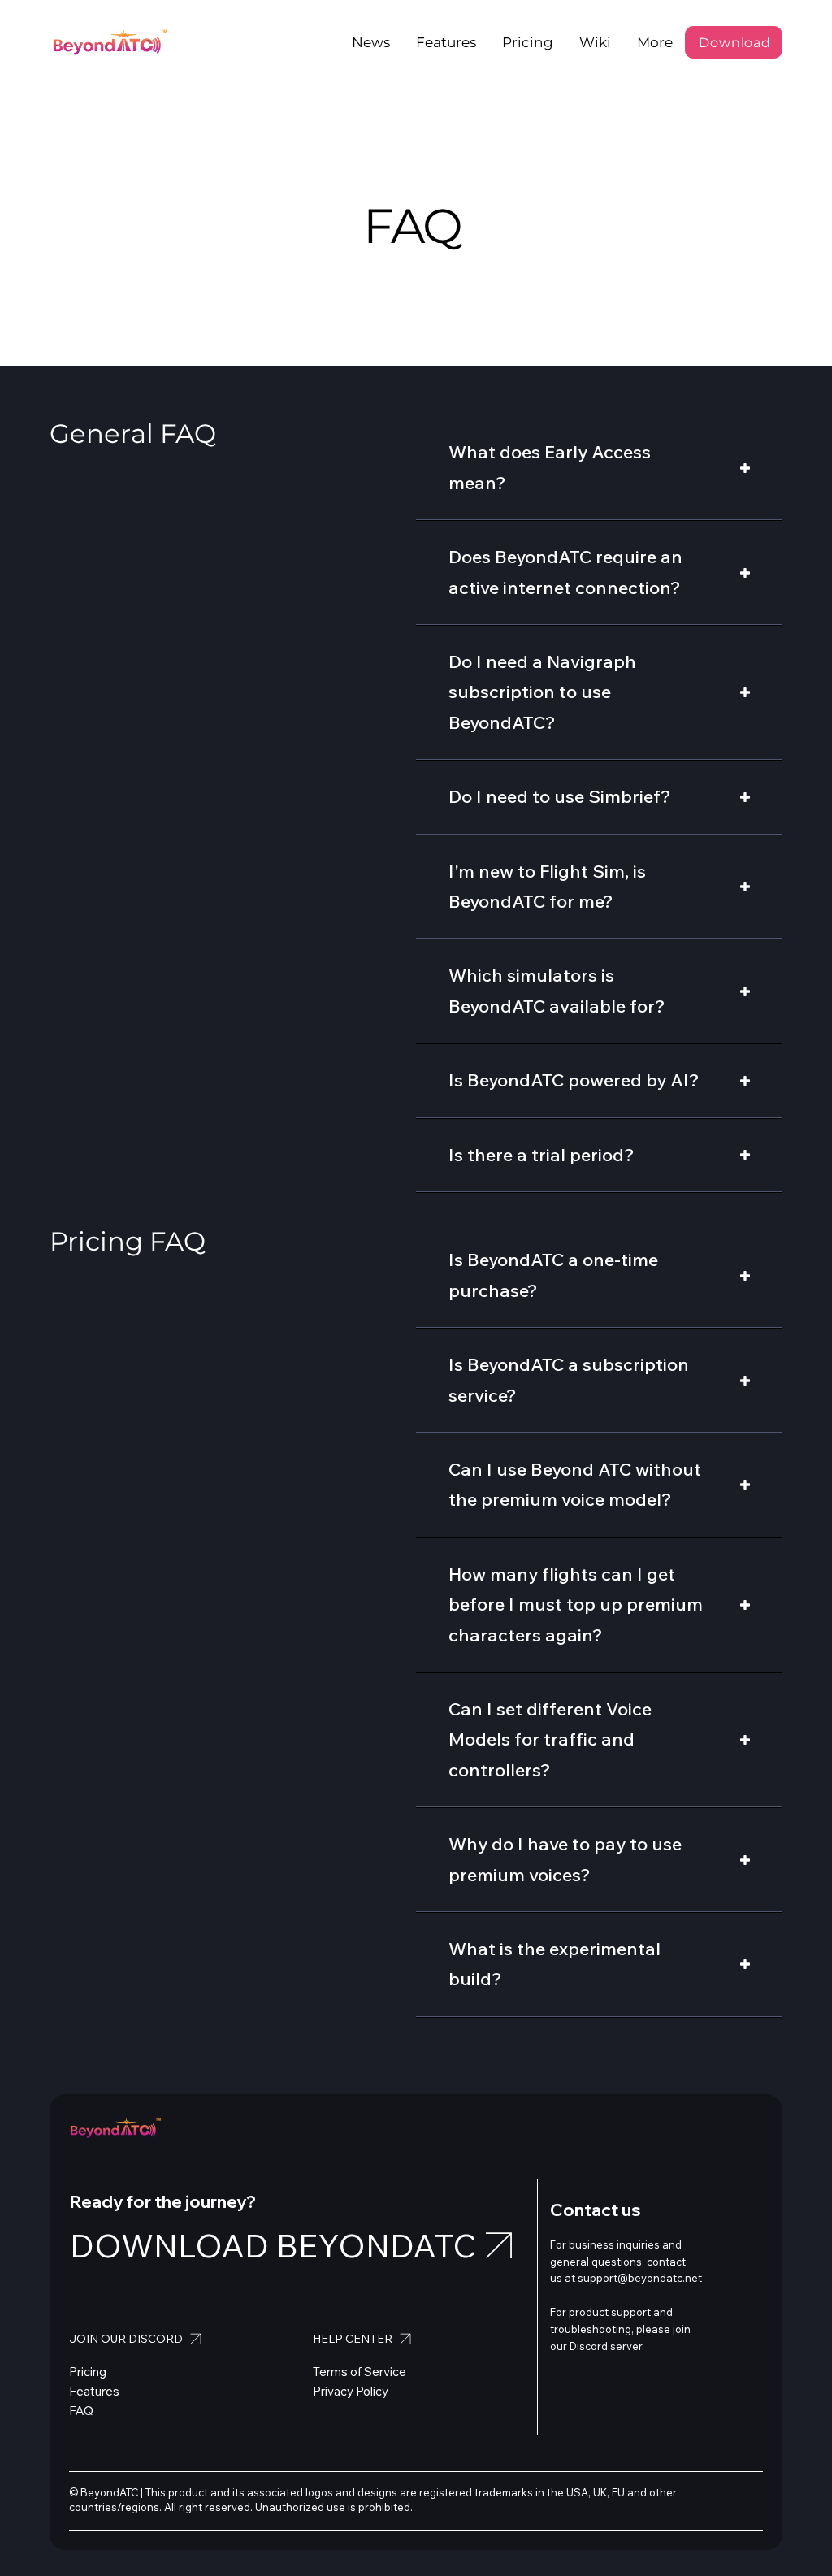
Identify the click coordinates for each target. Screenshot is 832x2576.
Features (94, 2391)
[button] (655, 42)
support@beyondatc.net (640, 2278)
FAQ (81, 2411)
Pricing (88, 2372)
